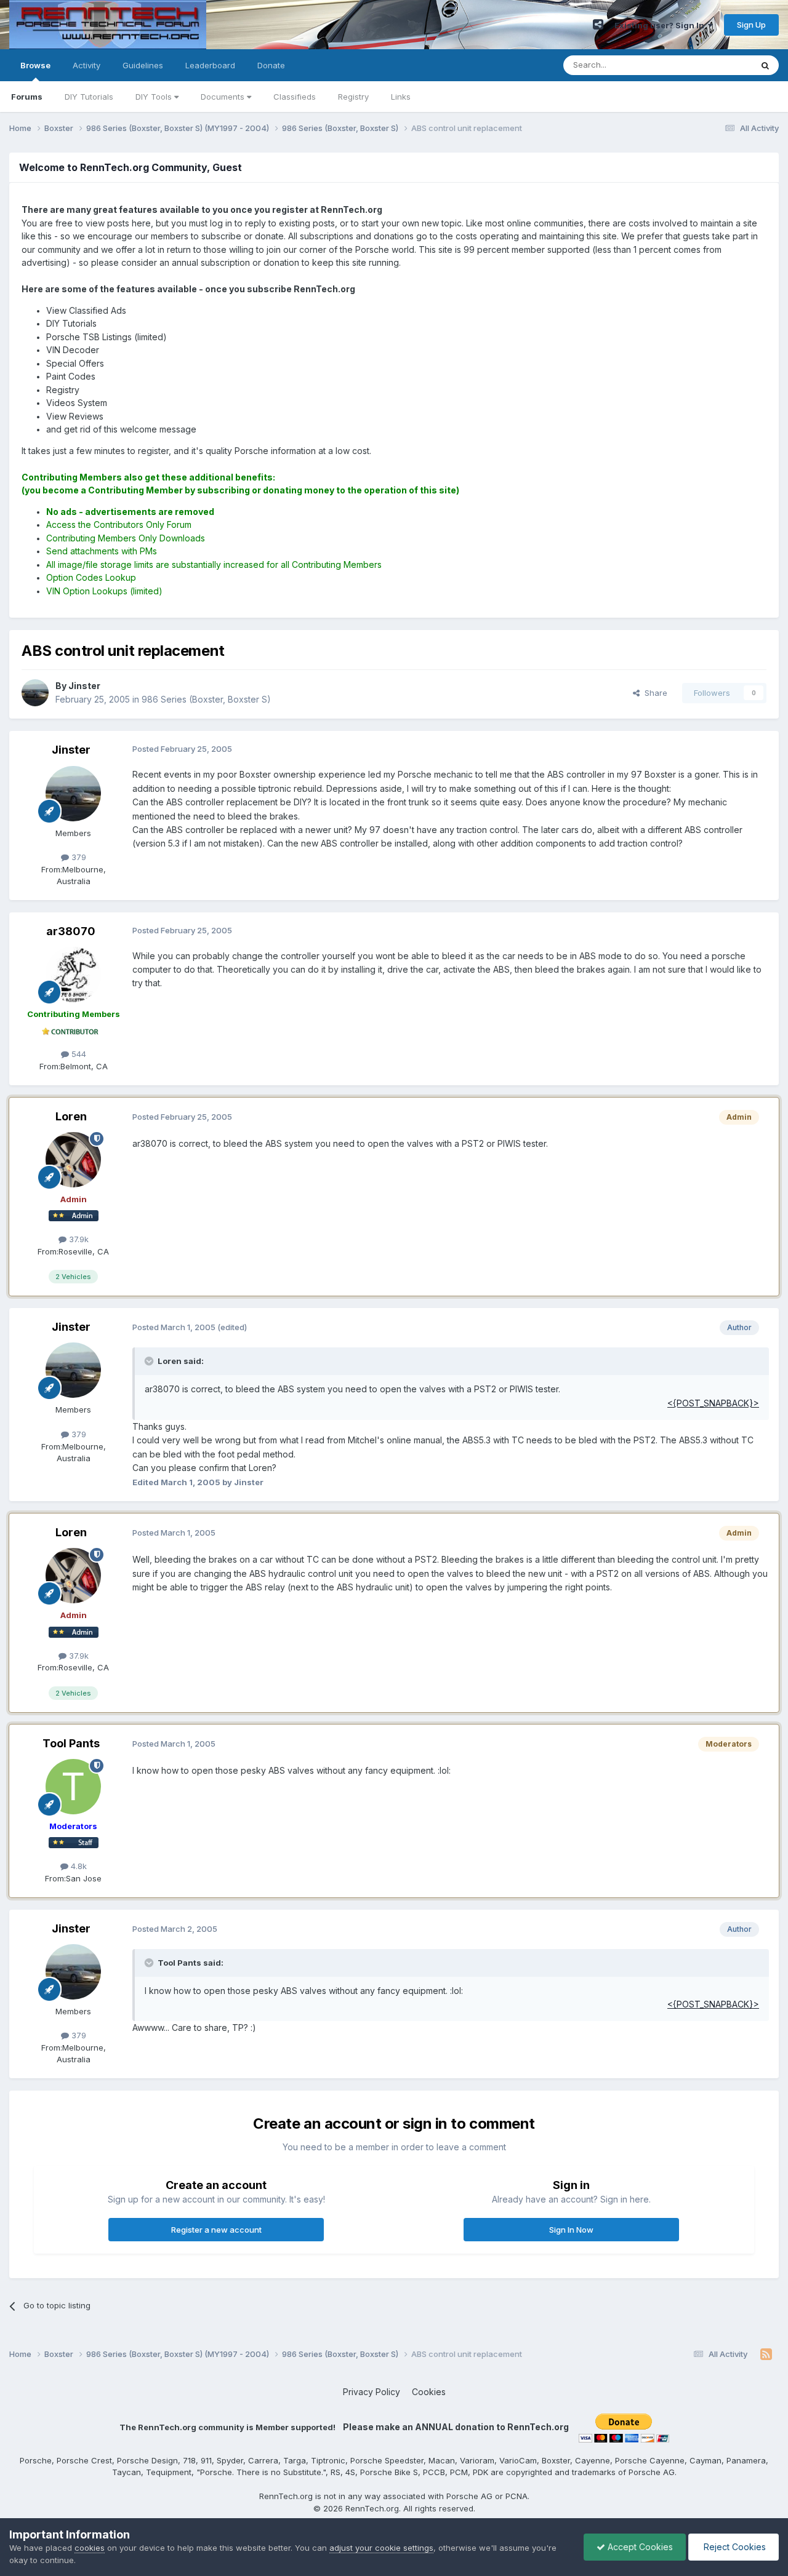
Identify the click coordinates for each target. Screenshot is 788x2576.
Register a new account (216, 2230)
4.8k (78, 1866)
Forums (27, 97)
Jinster (71, 750)
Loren (71, 1116)
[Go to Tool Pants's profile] (73, 1787)
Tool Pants (71, 1743)
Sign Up (751, 25)
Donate (271, 65)
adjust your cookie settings (381, 2548)
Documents (224, 97)
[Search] (765, 65)
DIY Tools (155, 97)
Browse (35, 65)
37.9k (78, 1239)
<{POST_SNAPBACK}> (713, 1403)
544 (78, 1054)
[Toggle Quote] (150, 1361)
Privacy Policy (372, 2392)
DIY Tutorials (89, 97)
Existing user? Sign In (661, 25)
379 (78, 857)
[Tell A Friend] (598, 25)
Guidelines (143, 65)
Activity (86, 65)
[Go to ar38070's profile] (73, 975)
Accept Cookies (639, 2547)
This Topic (716, 65)
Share (653, 693)
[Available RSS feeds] (766, 2355)
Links (401, 97)
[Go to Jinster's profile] (35, 693)
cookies (90, 2548)
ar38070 (71, 931)
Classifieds (295, 97)
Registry (353, 97)
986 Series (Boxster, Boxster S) (206, 699)
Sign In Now (571, 2230)
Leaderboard (210, 65)
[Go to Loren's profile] (73, 1160)
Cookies (429, 2392)
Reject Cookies (734, 2547)
